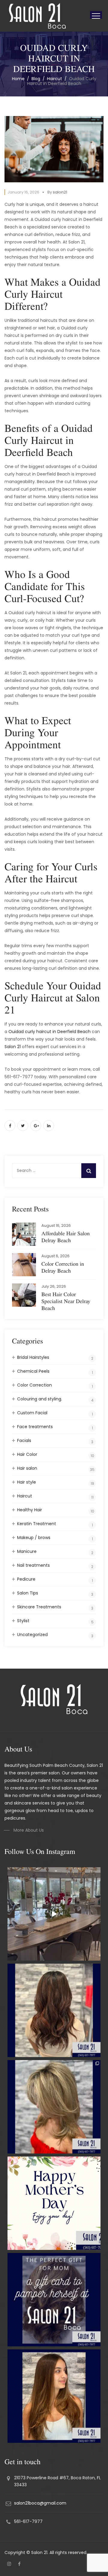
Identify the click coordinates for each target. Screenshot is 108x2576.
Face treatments (35, 1427)
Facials (24, 1440)
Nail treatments (33, 1565)
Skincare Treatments (39, 1607)
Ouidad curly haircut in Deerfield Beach (49, 1032)
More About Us (29, 1830)
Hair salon (27, 1468)
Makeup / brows (34, 1538)
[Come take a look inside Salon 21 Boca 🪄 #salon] (54, 1914)
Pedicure (26, 1579)
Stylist (23, 1621)
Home (18, 79)
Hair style (27, 1482)
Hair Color (27, 1454)
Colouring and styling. (40, 1399)
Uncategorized (32, 1635)
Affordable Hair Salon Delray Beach (66, 1237)
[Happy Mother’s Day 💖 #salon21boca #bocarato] (54, 2203)
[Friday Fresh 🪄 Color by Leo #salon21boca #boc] (54, 2010)
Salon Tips (28, 1593)
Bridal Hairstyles (33, 1357)
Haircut (25, 1496)
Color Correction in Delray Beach (63, 1267)
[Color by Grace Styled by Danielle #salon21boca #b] (54, 2107)
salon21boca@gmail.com (40, 2503)
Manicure (27, 1551)
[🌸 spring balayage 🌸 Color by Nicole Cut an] (54, 2396)
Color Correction (34, 1385)
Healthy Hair (30, 1510)
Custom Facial (32, 1413)
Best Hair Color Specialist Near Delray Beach (66, 1301)
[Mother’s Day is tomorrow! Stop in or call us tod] (54, 2300)
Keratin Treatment (37, 1524)
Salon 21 (13, 1047)
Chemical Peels (33, 1371)
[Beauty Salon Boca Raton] (37, 16)
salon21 (60, 192)
